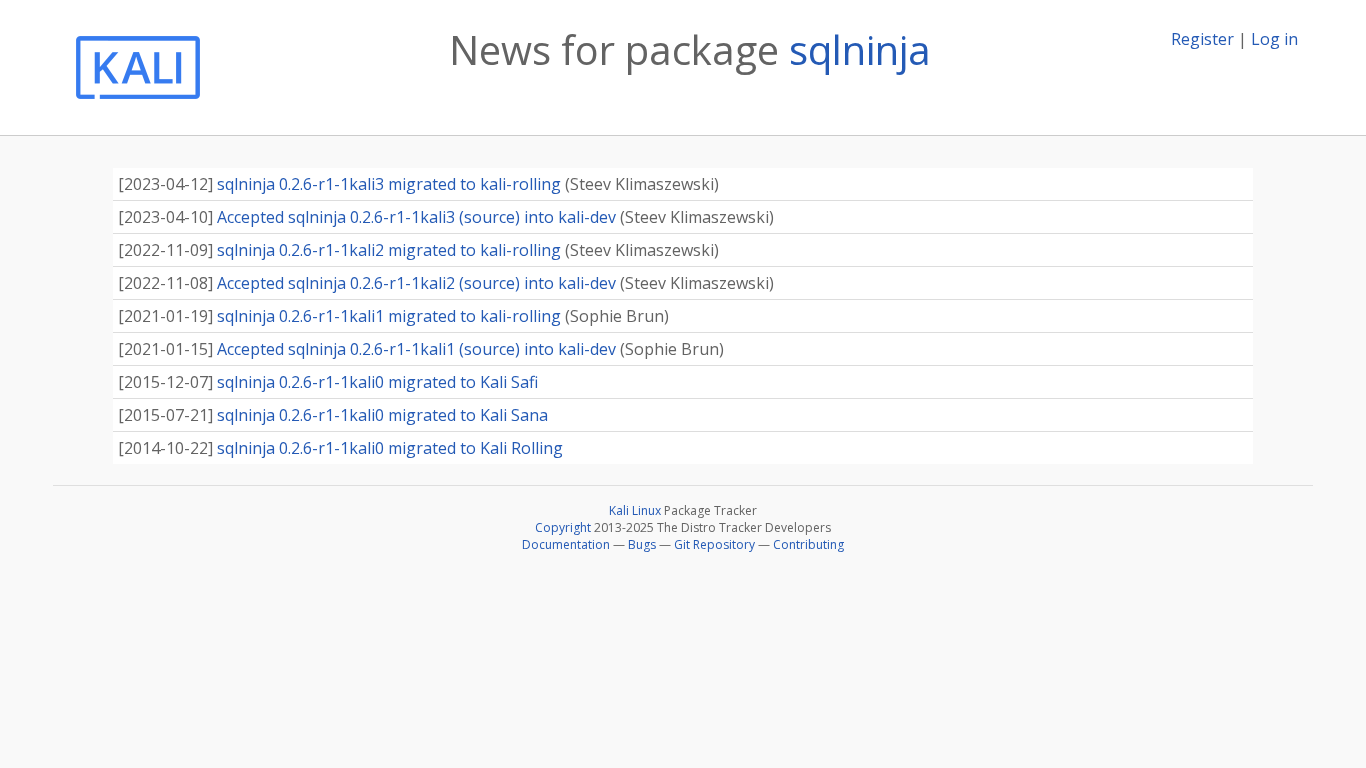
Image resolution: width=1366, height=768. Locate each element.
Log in (1274, 39)
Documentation (566, 544)
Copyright (563, 527)
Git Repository (714, 544)
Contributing (808, 544)
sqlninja (860, 49)
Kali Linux (635, 510)
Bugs (642, 544)
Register (1202, 39)
